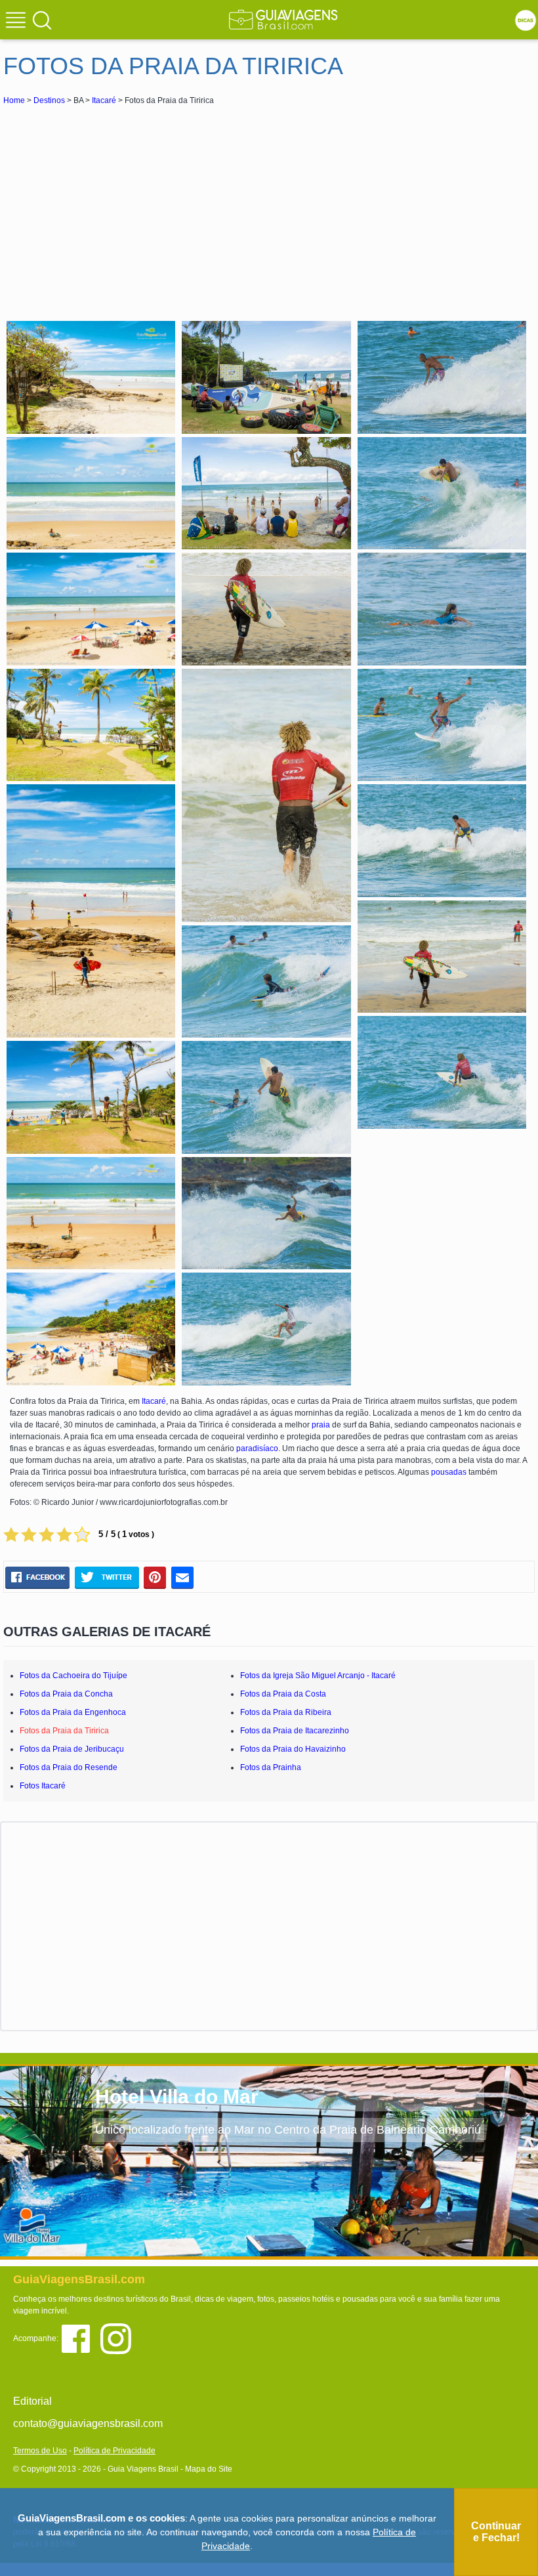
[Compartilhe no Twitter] (107, 1577)
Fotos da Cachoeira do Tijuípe (73, 1676)
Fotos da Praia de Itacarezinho (295, 1731)
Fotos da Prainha (271, 1767)
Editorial (32, 2401)
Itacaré (104, 100)
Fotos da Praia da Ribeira (286, 1712)
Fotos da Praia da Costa (283, 1694)
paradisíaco (257, 1448)
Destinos (49, 100)
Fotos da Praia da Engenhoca (73, 1712)
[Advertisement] (120, 206)
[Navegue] (18, 22)
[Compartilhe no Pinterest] (155, 1577)
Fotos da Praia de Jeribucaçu (72, 1749)
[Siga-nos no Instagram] (119, 2338)
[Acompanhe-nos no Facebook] (80, 2338)
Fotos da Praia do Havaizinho (293, 1749)
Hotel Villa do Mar (177, 2097)
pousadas (449, 1472)
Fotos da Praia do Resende (69, 1767)
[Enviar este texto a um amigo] (182, 1577)
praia (321, 1425)
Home (14, 100)
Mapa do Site (209, 2469)
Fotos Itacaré (43, 1786)
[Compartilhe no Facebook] (37, 1577)
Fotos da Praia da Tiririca (64, 1731)
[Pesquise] (42, 20)
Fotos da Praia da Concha (66, 1694)
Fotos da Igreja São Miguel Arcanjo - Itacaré (318, 1676)
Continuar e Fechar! (496, 2532)
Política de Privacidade (114, 2451)
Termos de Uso (40, 2451)
